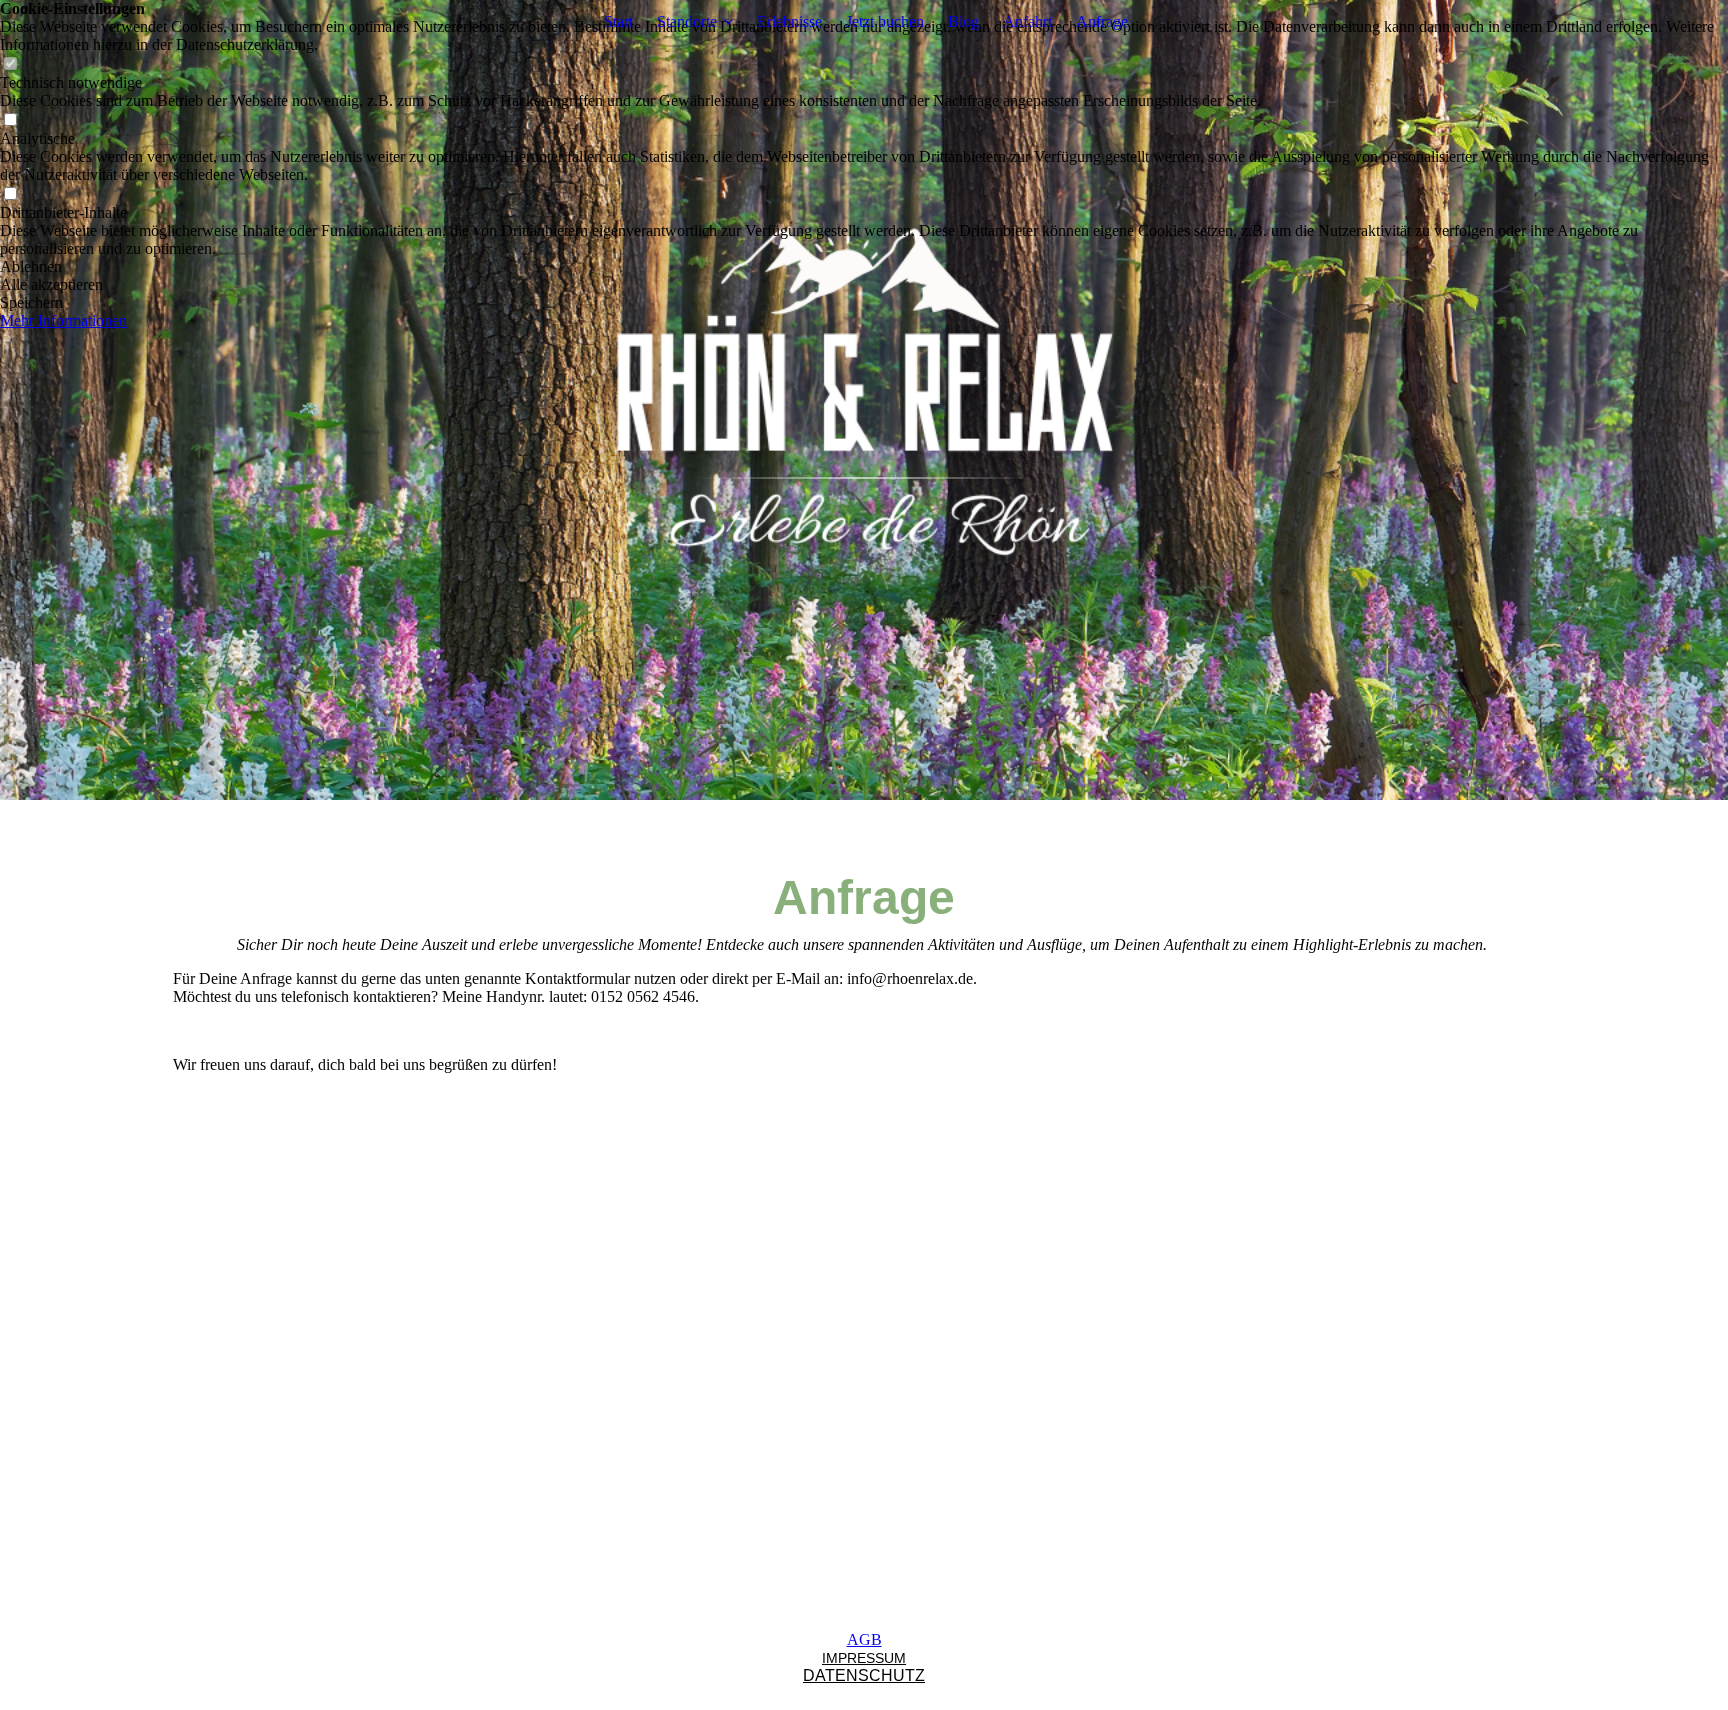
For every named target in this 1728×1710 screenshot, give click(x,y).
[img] (864, 400)
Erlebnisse (789, 21)
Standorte (687, 21)
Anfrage (1102, 21)
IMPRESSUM (864, 1658)
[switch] (10, 64)
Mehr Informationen (63, 320)
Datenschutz (864, 1675)
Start (618, 21)
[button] (864, 267)
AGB (864, 1639)
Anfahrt (1027, 21)
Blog (963, 21)
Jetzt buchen (885, 21)
